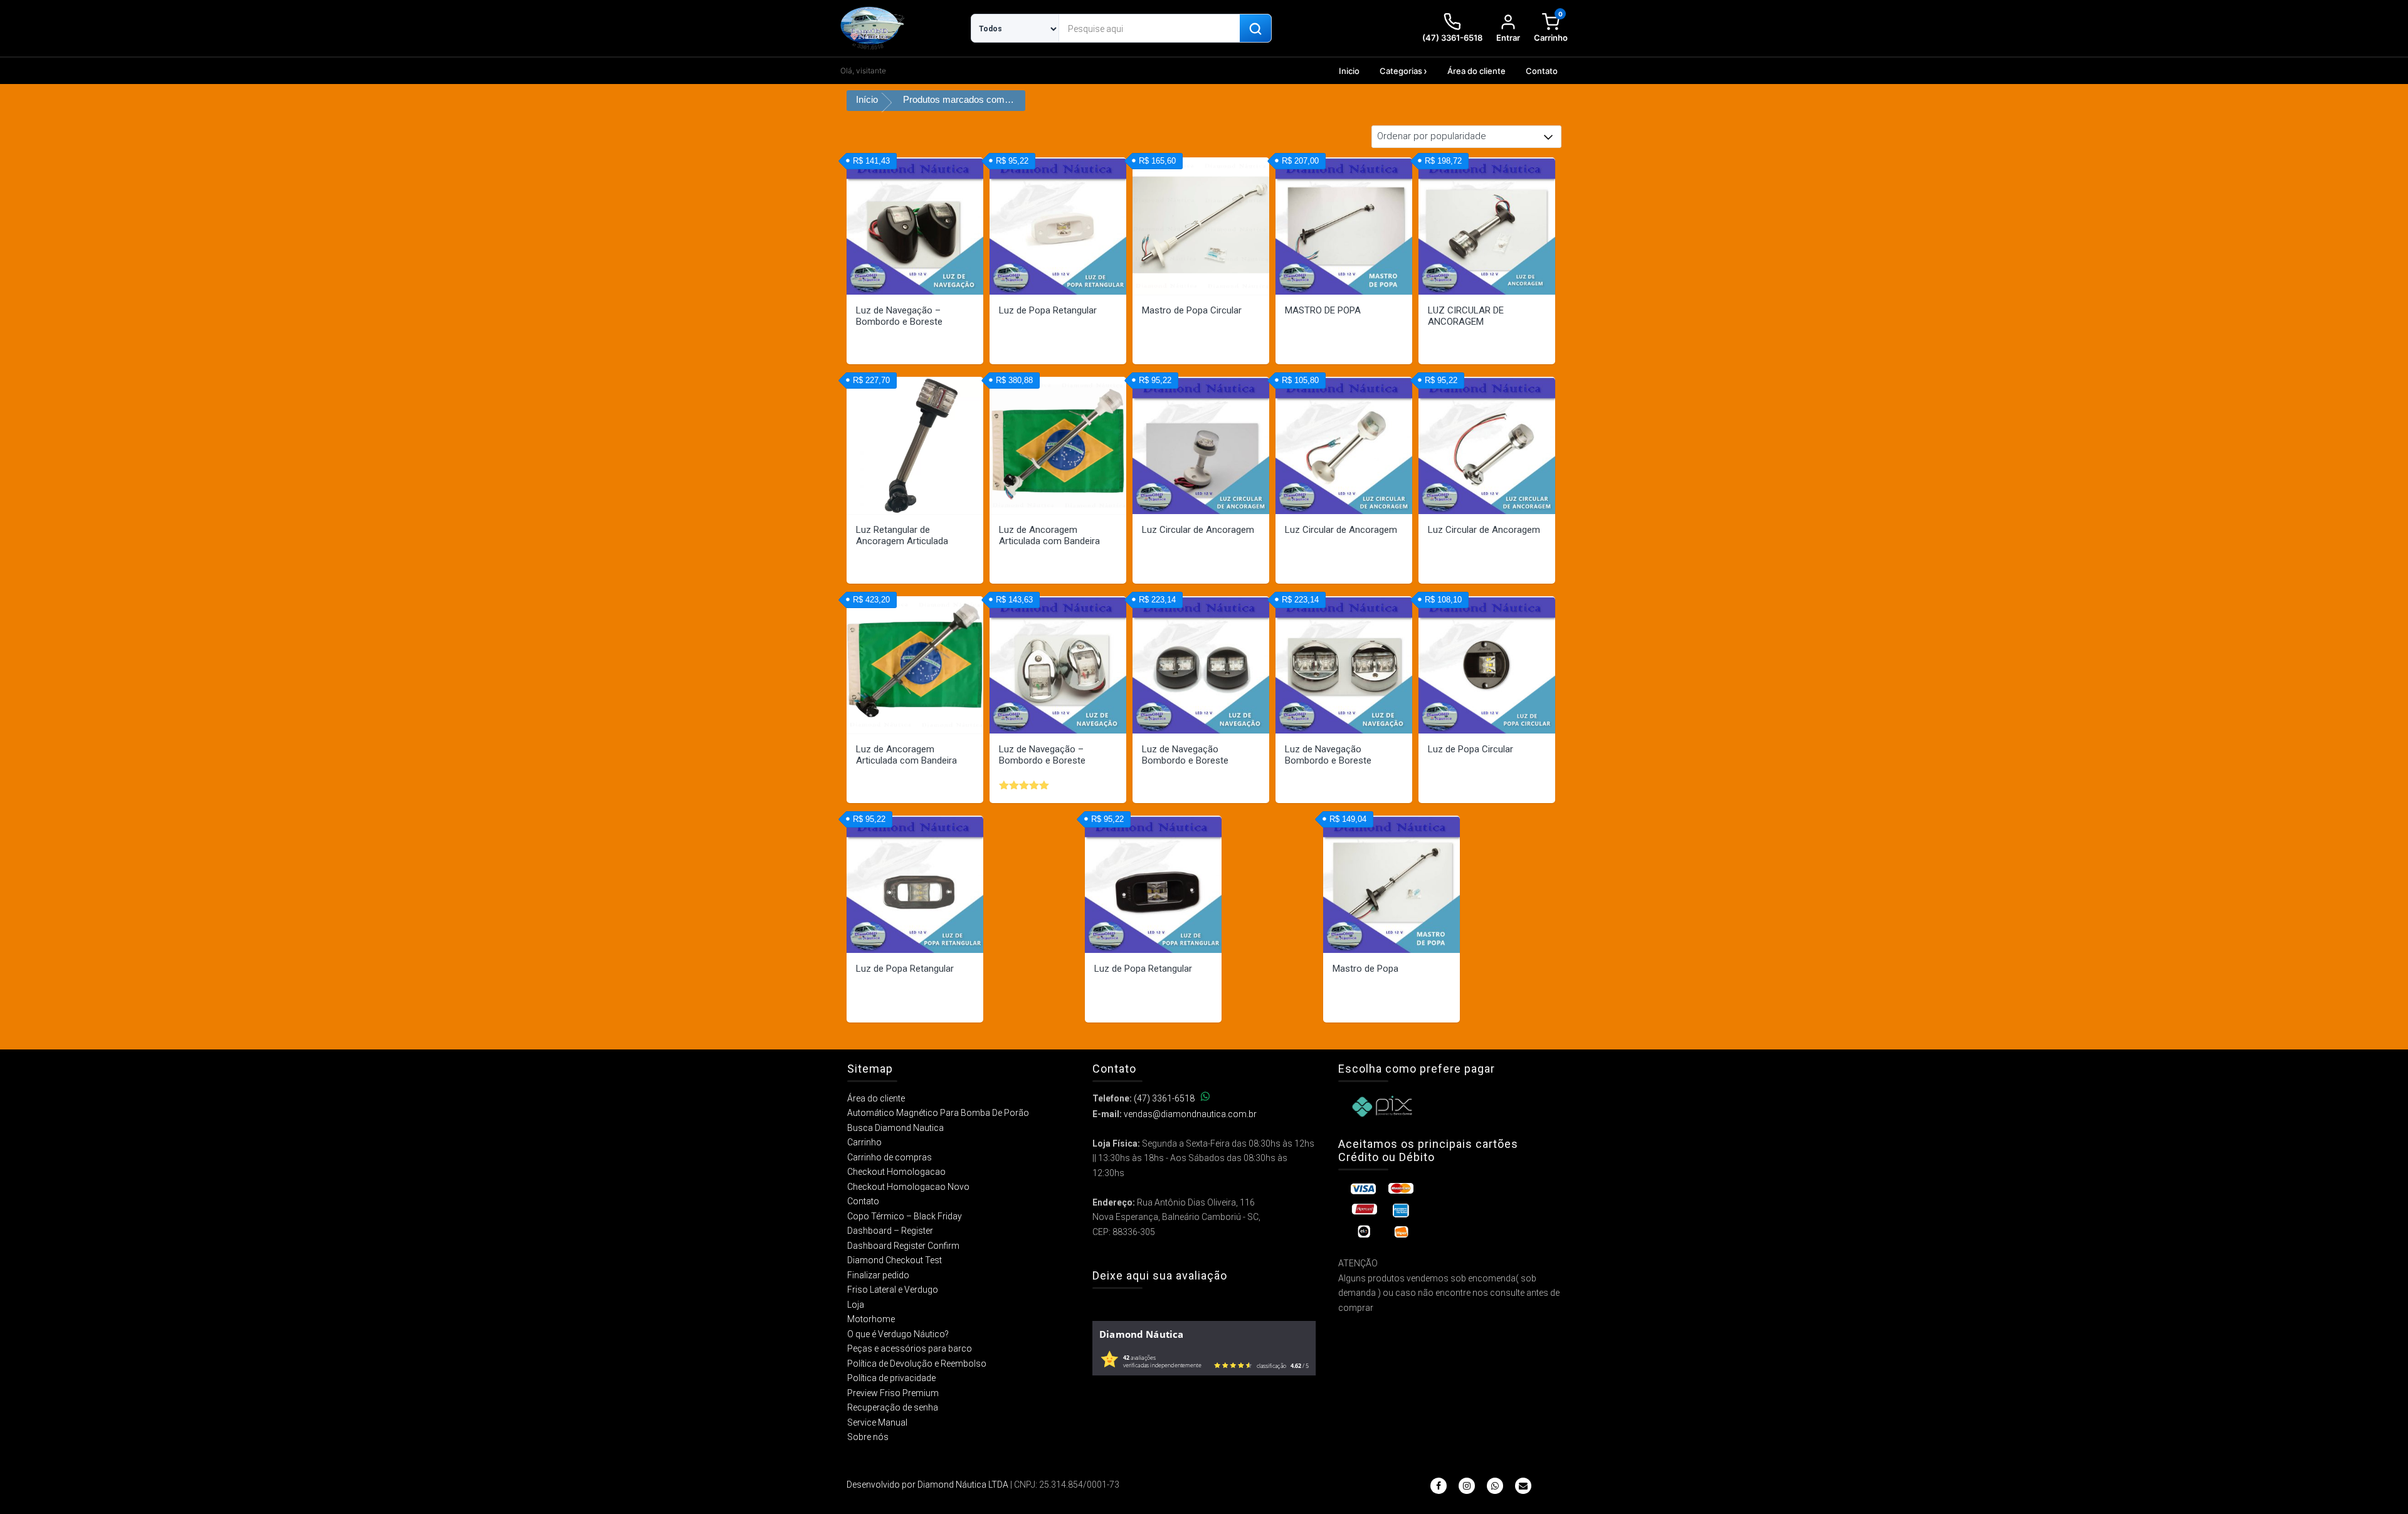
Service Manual (877, 1422)
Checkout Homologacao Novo (908, 1187)
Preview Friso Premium (893, 1393)
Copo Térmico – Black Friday (905, 1216)
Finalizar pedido (878, 1275)
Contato (1542, 71)
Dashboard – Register (890, 1231)
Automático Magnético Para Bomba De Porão (938, 1113)
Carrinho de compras (890, 1157)
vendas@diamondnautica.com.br (1190, 1114)
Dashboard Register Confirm (903, 1246)
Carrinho (864, 1142)
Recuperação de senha (893, 1407)
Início (867, 99)
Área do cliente (1476, 71)
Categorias (1401, 71)
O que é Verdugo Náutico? (898, 1334)
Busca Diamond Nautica (895, 1128)
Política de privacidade (891, 1378)
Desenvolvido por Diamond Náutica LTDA (927, 1485)
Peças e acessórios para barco (910, 1348)
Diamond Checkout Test (895, 1260)
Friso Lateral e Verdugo (893, 1290)
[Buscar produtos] (1255, 29)
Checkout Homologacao (896, 1172)
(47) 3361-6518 (1164, 1098)
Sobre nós (868, 1437)
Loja (856, 1305)
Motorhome (871, 1319)
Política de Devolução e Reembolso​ (917, 1364)
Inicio (1349, 71)
